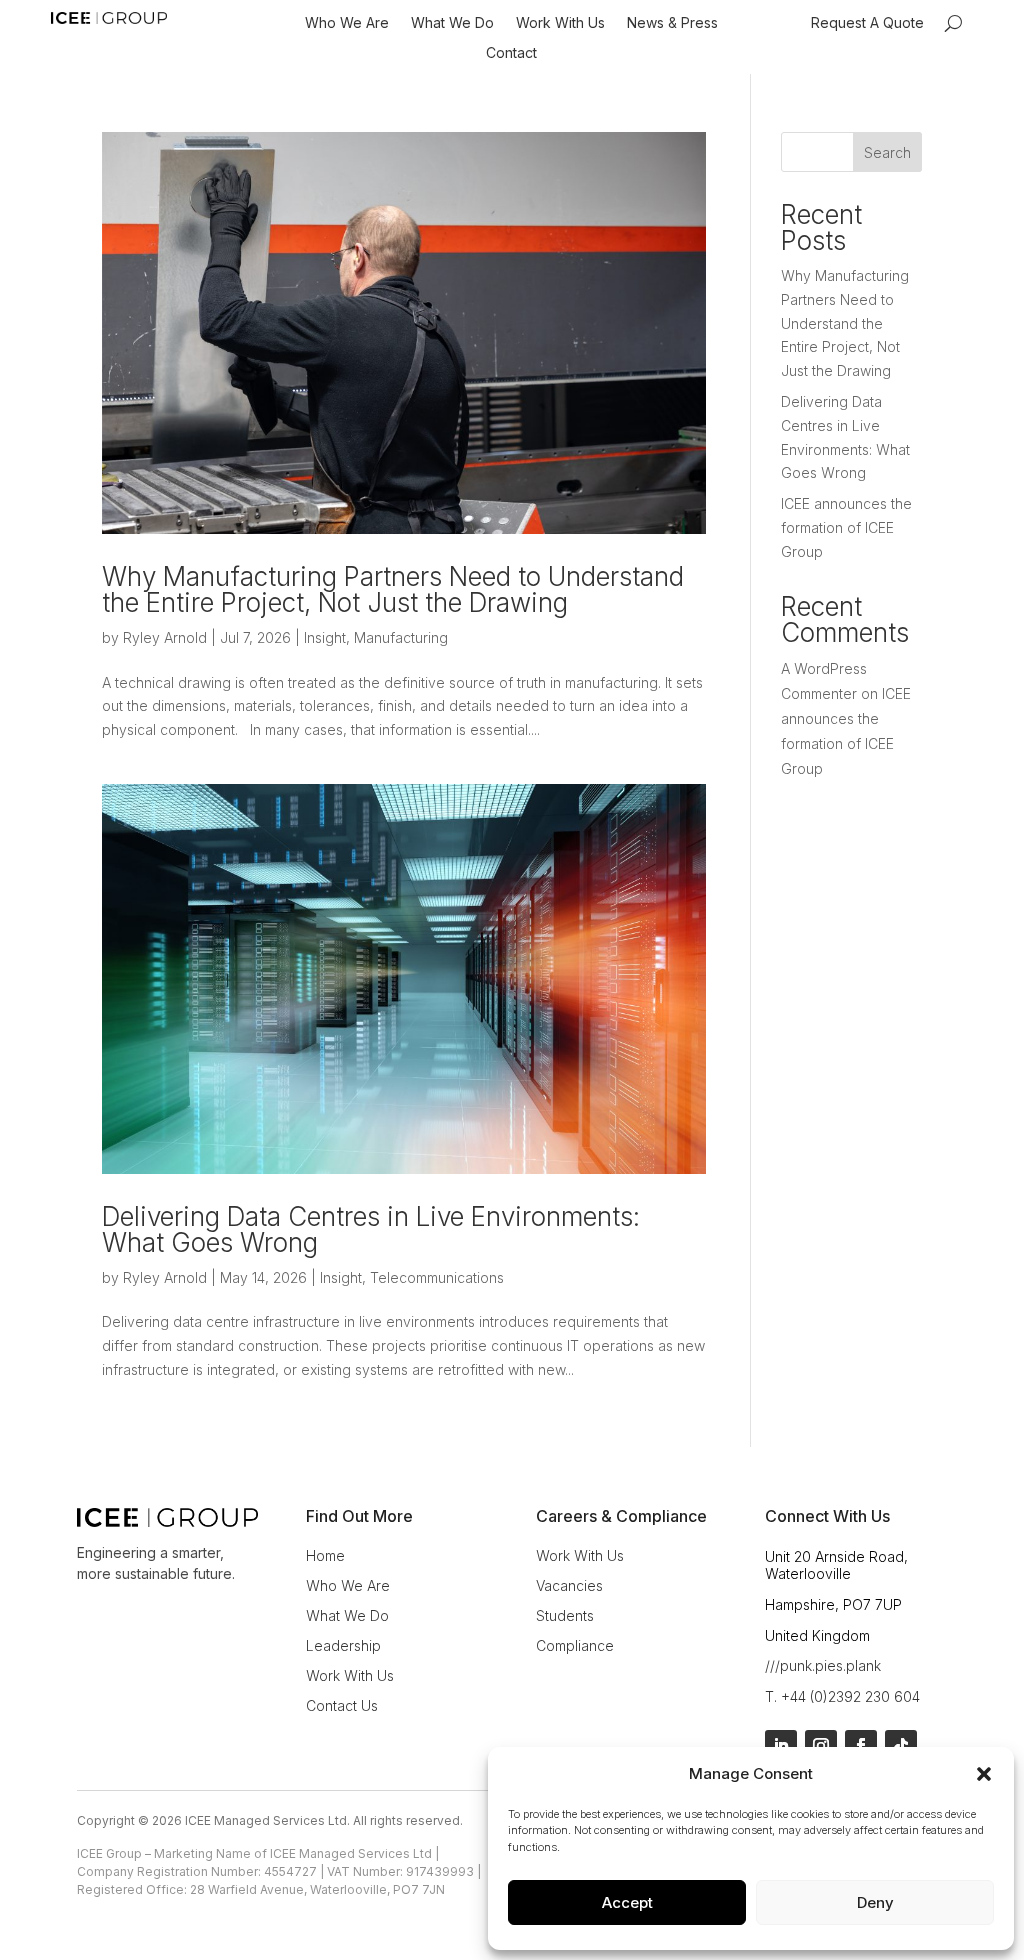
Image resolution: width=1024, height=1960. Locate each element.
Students (565, 1616)
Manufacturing (401, 637)
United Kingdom (817, 1635)
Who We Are (347, 23)
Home (325, 1556)
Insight (325, 637)
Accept (627, 1902)
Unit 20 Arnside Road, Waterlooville (836, 1565)
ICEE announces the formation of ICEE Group (846, 527)
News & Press (672, 23)
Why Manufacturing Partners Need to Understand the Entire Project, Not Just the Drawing (393, 589)
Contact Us (342, 1706)
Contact (511, 53)
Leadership (343, 1646)
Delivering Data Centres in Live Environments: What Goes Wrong (371, 1229)
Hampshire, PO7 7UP (833, 1604)
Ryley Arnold (165, 637)
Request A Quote (867, 23)
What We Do (452, 23)
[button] (984, 1774)
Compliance (575, 1646)
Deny (875, 1902)
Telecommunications (437, 1277)
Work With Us (560, 23)
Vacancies (569, 1586)
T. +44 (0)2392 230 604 (842, 1696)
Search (887, 152)
